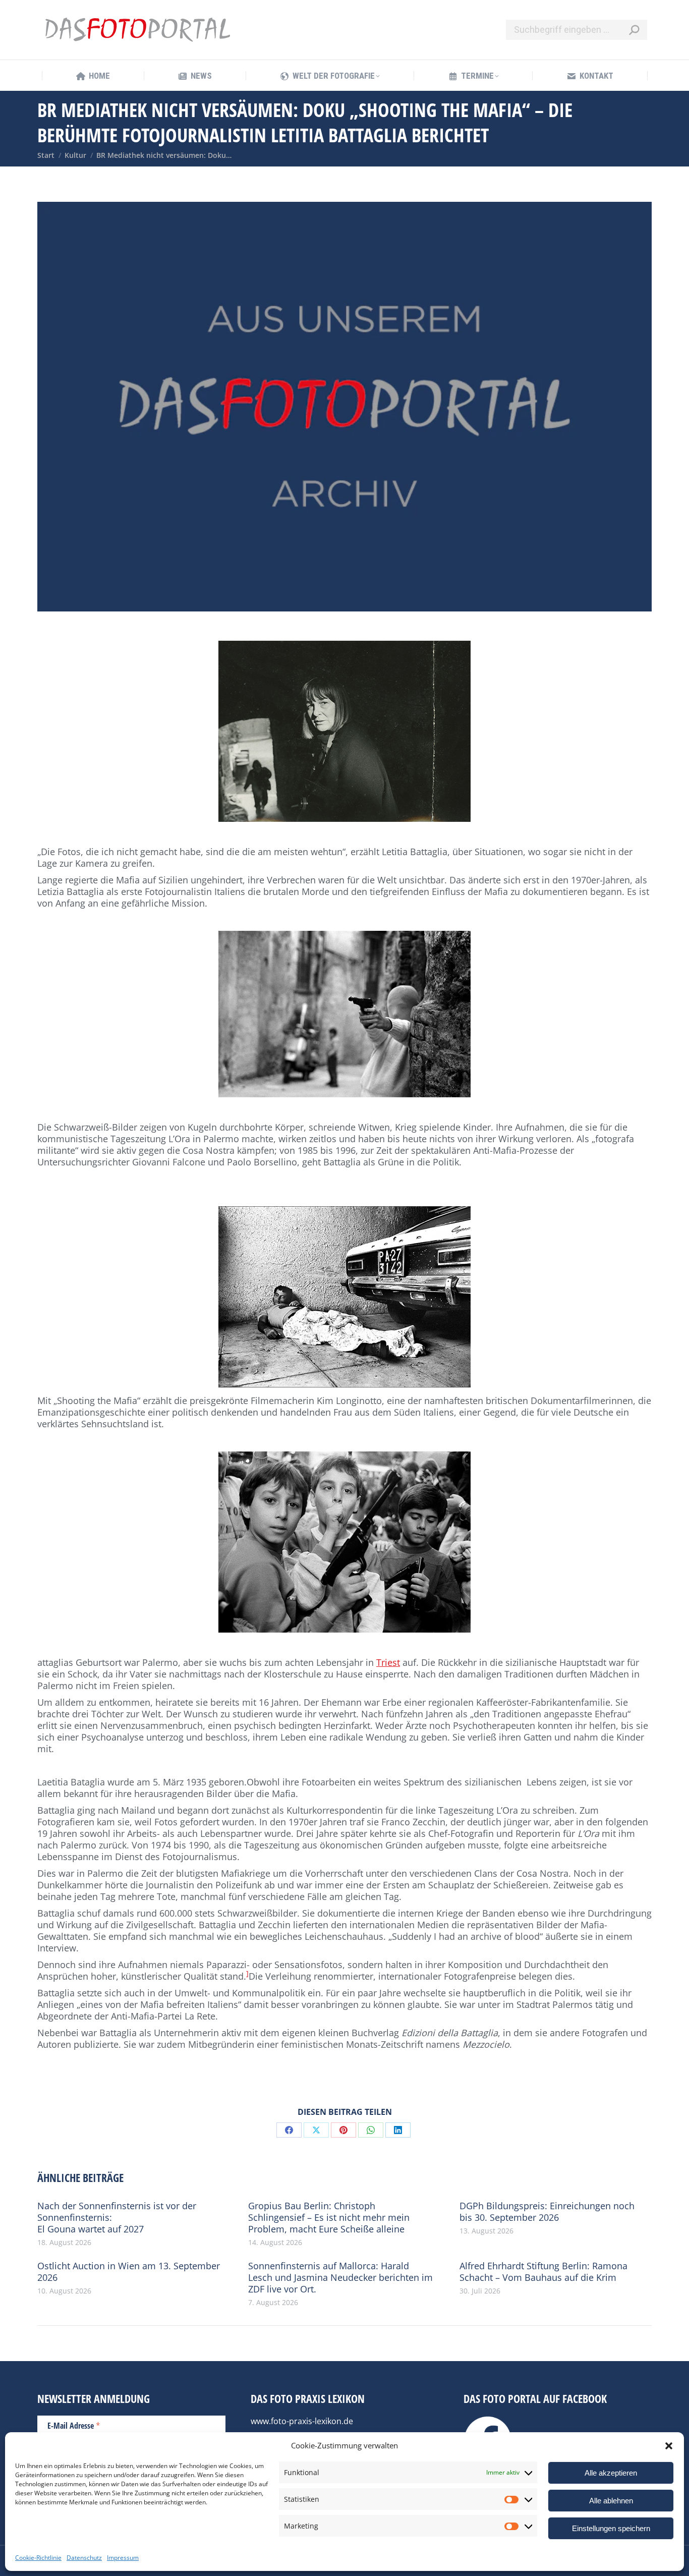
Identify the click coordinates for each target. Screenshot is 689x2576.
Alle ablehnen (611, 2501)
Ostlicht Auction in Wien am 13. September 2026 (129, 2272)
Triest (388, 1662)
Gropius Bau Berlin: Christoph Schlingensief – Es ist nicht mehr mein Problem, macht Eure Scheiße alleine (329, 2218)
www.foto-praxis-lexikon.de (302, 2421)
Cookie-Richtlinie (38, 2558)
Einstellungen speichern (611, 2528)
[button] (669, 2446)
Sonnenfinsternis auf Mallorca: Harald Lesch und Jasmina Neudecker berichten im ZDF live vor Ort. (340, 2278)
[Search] (634, 30)
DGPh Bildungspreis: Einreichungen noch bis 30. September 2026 (547, 2212)
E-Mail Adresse (74, 2425)
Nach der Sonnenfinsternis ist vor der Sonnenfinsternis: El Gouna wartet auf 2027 (117, 2218)
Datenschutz (84, 2558)
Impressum (123, 2558)
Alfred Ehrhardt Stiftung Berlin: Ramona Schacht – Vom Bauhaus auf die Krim (543, 2272)
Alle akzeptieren (611, 2473)
